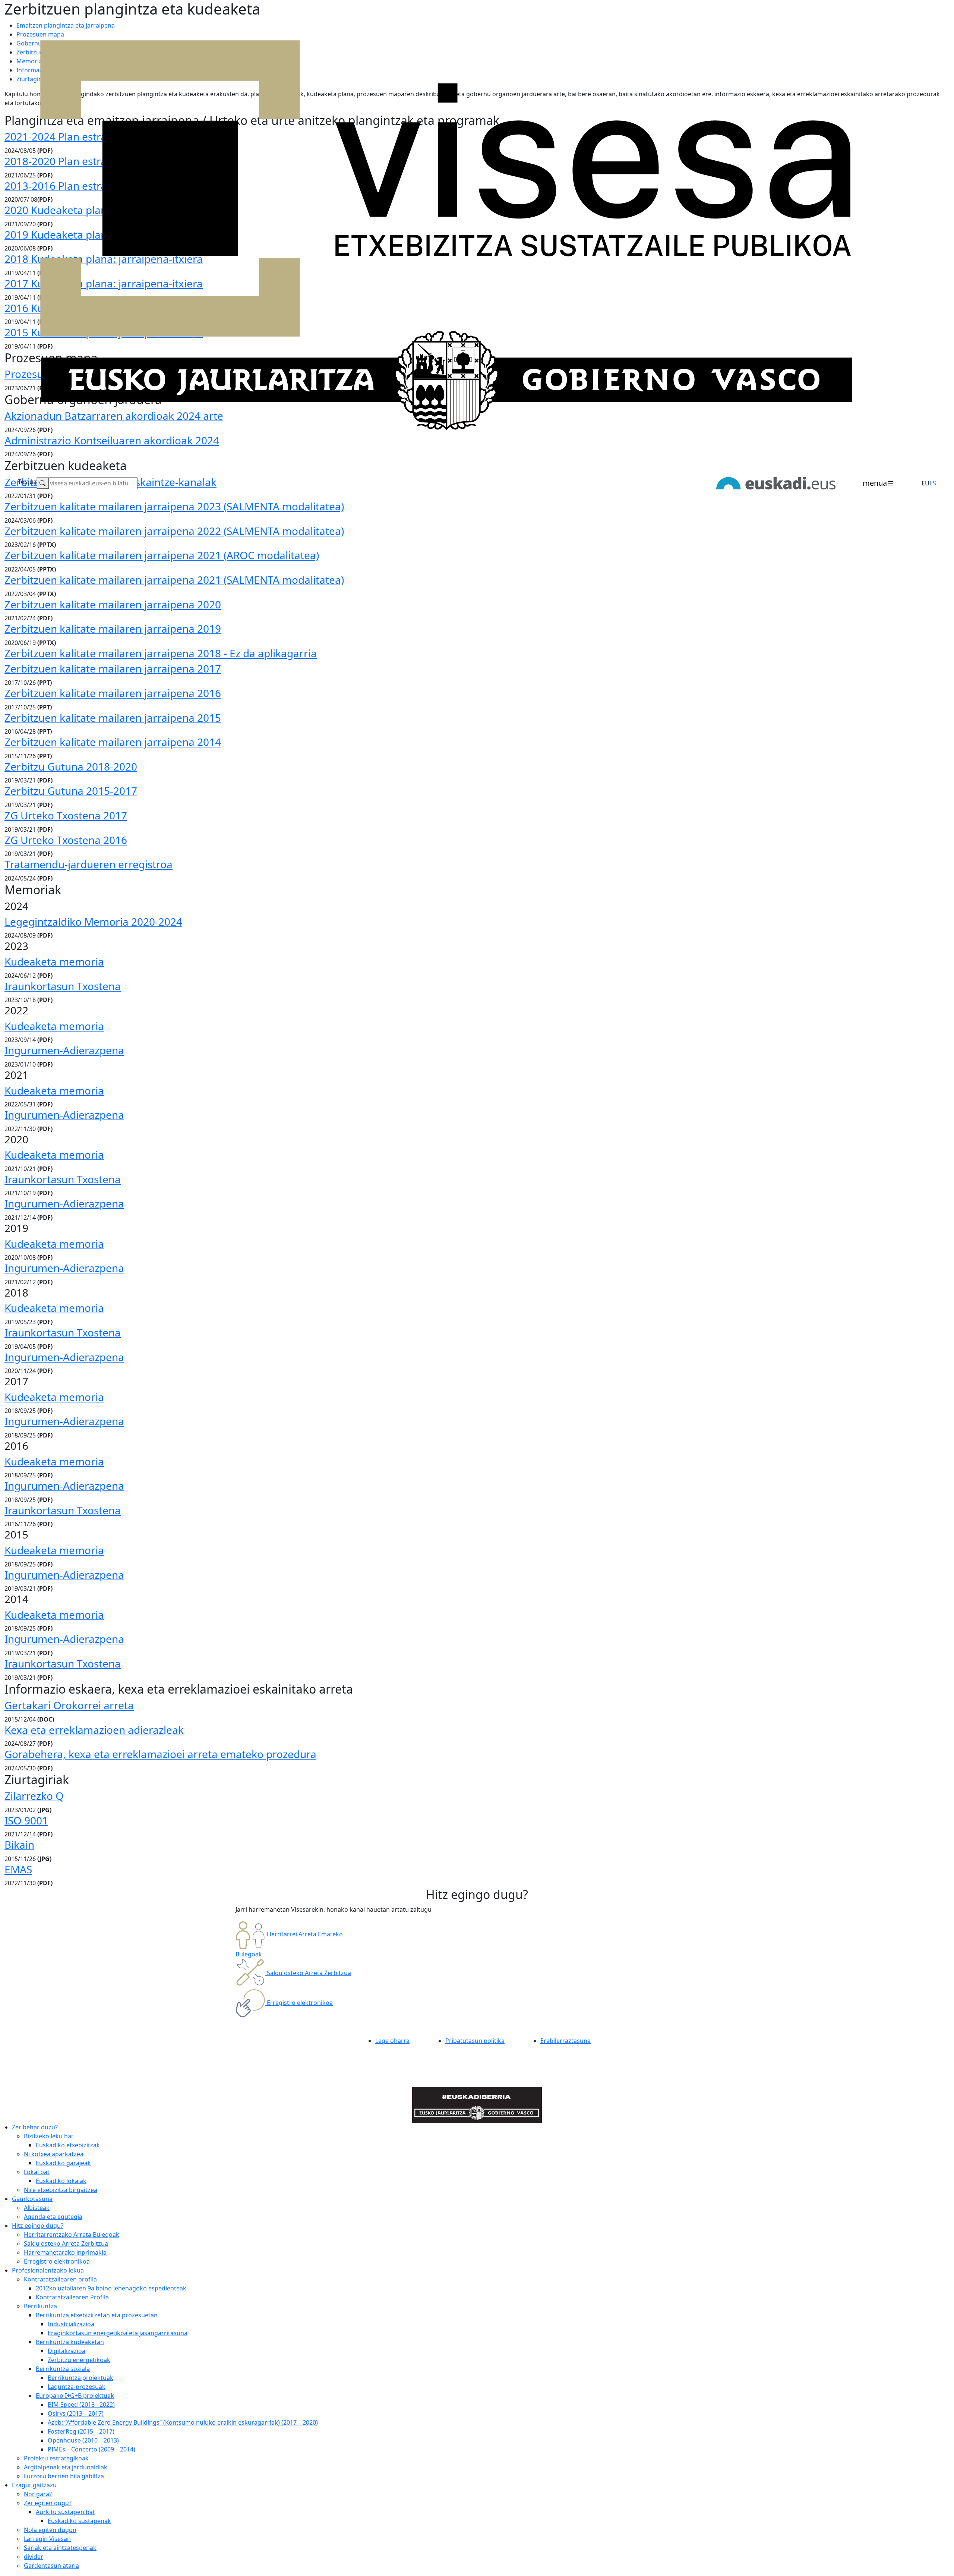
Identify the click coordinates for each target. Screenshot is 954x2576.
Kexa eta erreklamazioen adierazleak (94, 1730)
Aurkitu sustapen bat (65, 2512)
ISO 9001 (26, 1820)
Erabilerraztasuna (566, 2041)
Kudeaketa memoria (54, 961)
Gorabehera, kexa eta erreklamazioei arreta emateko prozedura (160, 1754)
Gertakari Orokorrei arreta (69, 1705)
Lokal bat (37, 2172)
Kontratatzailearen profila (60, 2279)
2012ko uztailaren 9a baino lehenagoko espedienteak (111, 2288)
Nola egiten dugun (50, 2530)
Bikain (19, 1845)
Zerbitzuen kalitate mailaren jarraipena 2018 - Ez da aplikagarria (161, 653)
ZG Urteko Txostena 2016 (66, 840)
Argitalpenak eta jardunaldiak (66, 2467)
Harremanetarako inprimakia (65, 2252)
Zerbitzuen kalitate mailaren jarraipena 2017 (113, 668)
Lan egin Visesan (47, 2539)
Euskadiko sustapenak (79, 2521)
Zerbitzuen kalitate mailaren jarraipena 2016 (113, 693)
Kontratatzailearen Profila (72, 2297)
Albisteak (37, 2208)
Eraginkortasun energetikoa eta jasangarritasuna (118, 2333)
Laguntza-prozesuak (77, 2387)
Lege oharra (392, 2041)
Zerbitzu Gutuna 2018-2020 (71, 766)
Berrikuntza (40, 2306)
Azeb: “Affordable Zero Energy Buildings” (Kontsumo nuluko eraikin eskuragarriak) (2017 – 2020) (183, 2422)
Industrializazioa (71, 2324)
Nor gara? (38, 2494)
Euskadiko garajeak (63, 2163)
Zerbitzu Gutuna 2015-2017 (71, 791)
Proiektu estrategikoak (56, 2458)
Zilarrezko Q (34, 1796)
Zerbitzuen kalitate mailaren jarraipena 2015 (113, 718)
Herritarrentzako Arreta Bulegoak (72, 2235)
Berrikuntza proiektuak (80, 2378)
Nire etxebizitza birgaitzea (61, 2190)
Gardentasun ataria (51, 2566)
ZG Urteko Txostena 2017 (66, 815)
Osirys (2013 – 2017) (76, 2413)
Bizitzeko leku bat (49, 2136)
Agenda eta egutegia (53, 2217)
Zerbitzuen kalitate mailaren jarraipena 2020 (113, 604)
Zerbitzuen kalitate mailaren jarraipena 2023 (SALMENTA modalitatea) (174, 506)
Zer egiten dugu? (48, 2503)
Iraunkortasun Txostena (63, 986)
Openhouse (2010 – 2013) (83, 2440)
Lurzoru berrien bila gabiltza (64, 2476)
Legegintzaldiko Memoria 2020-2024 (93, 922)
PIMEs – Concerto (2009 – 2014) (91, 2449)
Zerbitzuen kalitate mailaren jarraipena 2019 (113, 629)
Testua (27, 482)
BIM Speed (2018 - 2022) (81, 2405)
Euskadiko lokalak (61, 2181)
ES (933, 483)
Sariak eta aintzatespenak (60, 2548)
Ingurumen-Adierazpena (64, 1050)
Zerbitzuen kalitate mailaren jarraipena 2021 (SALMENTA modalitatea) (174, 580)
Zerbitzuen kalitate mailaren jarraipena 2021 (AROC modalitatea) (162, 555)
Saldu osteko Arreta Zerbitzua (66, 2243)
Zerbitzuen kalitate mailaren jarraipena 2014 (113, 742)
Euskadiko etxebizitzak (68, 2145)
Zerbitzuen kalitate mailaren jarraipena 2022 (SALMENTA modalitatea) (174, 531)
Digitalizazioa (67, 2351)
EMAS (18, 1869)
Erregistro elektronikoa (57, 2261)
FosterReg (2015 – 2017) (81, 2431)
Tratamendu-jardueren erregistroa (89, 864)
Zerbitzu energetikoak (79, 2360)
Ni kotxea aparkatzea (54, 2154)
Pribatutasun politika (475, 2041)
